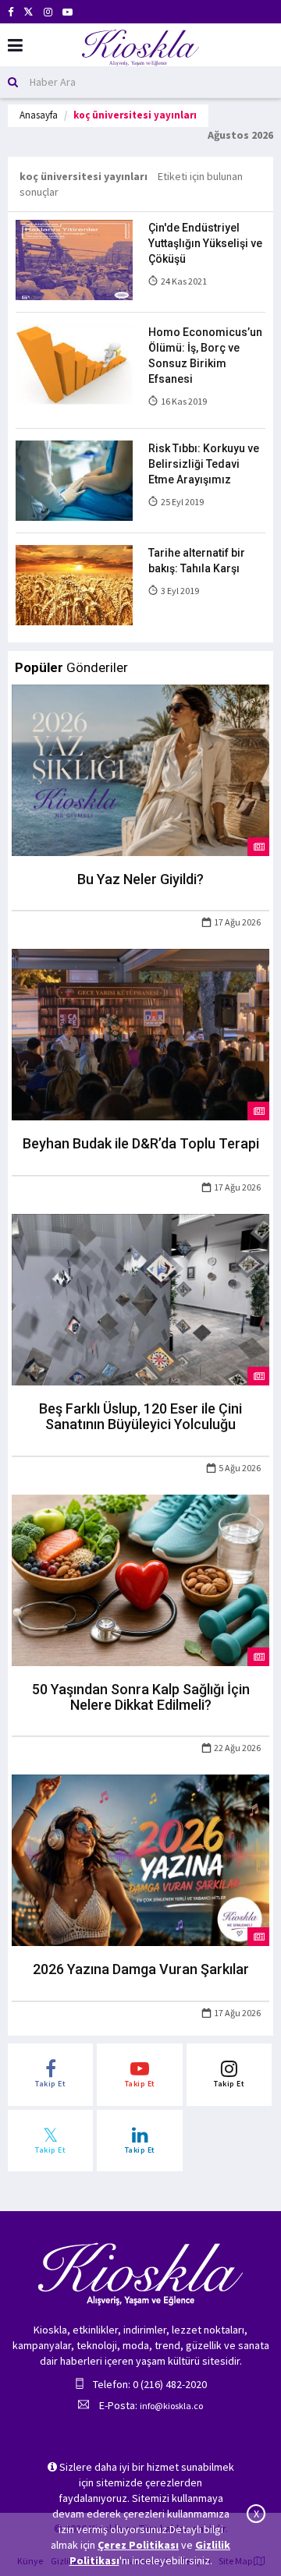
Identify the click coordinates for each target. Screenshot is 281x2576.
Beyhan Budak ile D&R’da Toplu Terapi (141, 1143)
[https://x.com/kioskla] (28, 12)
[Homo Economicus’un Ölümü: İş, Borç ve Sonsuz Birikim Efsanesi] (74, 363)
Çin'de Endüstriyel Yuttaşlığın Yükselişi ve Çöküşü (205, 243)
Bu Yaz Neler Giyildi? (140, 879)
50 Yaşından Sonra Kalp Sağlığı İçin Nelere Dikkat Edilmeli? (141, 1697)
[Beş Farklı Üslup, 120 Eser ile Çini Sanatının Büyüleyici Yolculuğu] (140, 1299)
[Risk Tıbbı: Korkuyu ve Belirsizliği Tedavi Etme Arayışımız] (74, 479)
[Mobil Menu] (15, 46)
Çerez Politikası (138, 2545)
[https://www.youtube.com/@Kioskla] (68, 12)
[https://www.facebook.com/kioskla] (11, 12)
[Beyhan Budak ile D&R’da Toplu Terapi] (140, 1034)
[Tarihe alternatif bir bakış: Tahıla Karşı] (74, 584)
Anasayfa (39, 115)
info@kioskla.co (171, 2406)
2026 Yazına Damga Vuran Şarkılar (141, 1969)
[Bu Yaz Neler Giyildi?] (140, 769)
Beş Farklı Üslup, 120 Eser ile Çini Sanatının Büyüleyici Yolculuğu (140, 1416)
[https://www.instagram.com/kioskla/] (48, 12)
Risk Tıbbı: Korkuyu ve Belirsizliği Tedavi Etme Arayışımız (204, 464)
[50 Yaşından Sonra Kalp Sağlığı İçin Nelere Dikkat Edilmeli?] (140, 1579)
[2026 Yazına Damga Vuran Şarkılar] (140, 1859)
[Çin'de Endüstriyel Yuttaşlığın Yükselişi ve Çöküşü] (74, 259)
